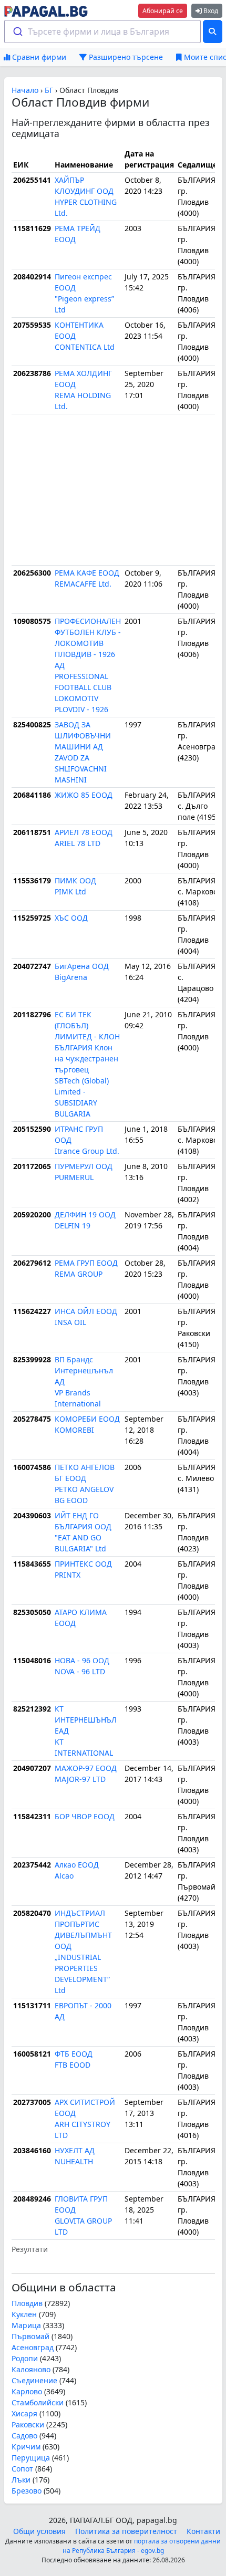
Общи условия (39, 2531)
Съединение (34, 2380)
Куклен (24, 2314)
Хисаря (24, 2413)
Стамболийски (38, 2402)
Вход (210, 11)
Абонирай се (163, 11)
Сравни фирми (38, 57)
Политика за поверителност (126, 2531)
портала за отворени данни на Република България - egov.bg (142, 2546)
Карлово (27, 2391)
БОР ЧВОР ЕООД (85, 1816)
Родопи (25, 2358)
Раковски (28, 2424)
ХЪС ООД (71, 918)
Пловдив (27, 2303)
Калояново (31, 2369)
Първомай (30, 2336)
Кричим (26, 2447)
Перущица (31, 2458)
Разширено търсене (125, 57)
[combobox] (103, 32)
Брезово (27, 2491)
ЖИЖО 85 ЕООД (84, 795)
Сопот (22, 2469)
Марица (26, 2325)
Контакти (203, 2531)
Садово (24, 2436)
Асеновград (33, 2347)
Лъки (21, 2480)
